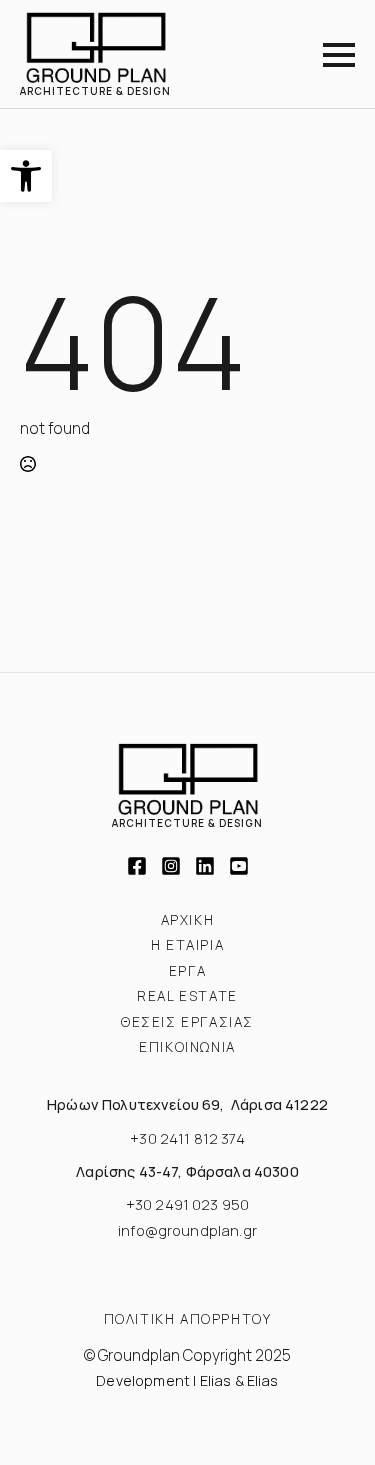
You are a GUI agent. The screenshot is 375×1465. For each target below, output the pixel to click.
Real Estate (187, 996)
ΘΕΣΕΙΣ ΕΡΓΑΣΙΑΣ (187, 1022)
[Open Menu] (339, 55)
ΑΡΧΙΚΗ (188, 920)
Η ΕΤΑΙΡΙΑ (187, 945)
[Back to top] (336, 1426)
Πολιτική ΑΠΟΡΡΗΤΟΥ (188, 1319)
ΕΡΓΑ (187, 971)
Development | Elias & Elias (187, 1380)
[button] (26, 176)
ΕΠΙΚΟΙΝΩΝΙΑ (187, 1047)
